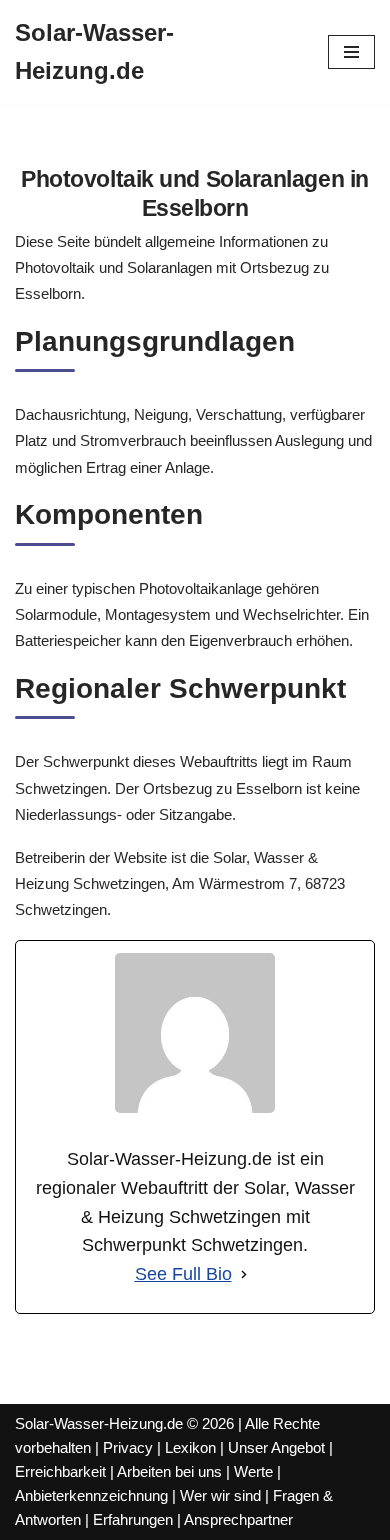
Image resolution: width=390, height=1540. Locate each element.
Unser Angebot (276, 1447)
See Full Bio (183, 1274)
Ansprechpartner (238, 1519)
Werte (253, 1471)
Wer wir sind (220, 1495)
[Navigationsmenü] (351, 52)
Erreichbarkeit (60, 1471)
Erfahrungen (133, 1519)
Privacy (128, 1447)
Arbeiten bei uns (169, 1471)
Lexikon (190, 1447)
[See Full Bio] (244, 1274)
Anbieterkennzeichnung (91, 1495)
